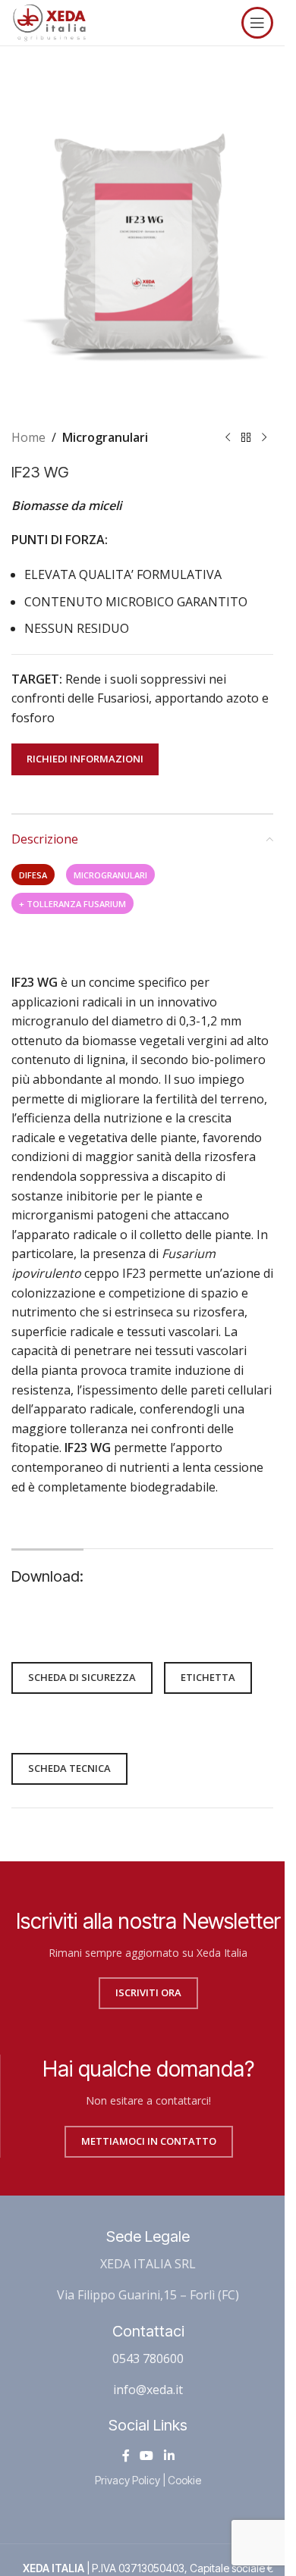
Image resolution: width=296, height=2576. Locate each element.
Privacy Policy (128, 2480)
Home (28, 437)
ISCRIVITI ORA (148, 1992)
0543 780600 (148, 2358)
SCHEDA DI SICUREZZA (82, 1677)
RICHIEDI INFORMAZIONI (85, 759)
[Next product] (264, 438)
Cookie (184, 2480)
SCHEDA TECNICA (69, 1768)
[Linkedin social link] (169, 2455)
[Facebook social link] (126, 2455)
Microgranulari (105, 437)
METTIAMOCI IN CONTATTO (149, 2141)
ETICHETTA (208, 1677)
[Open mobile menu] (257, 23)
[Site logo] (49, 21)
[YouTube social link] (147, 2455)
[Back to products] (246, 438)
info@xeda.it (148, 2390)
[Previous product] (228, 438)
